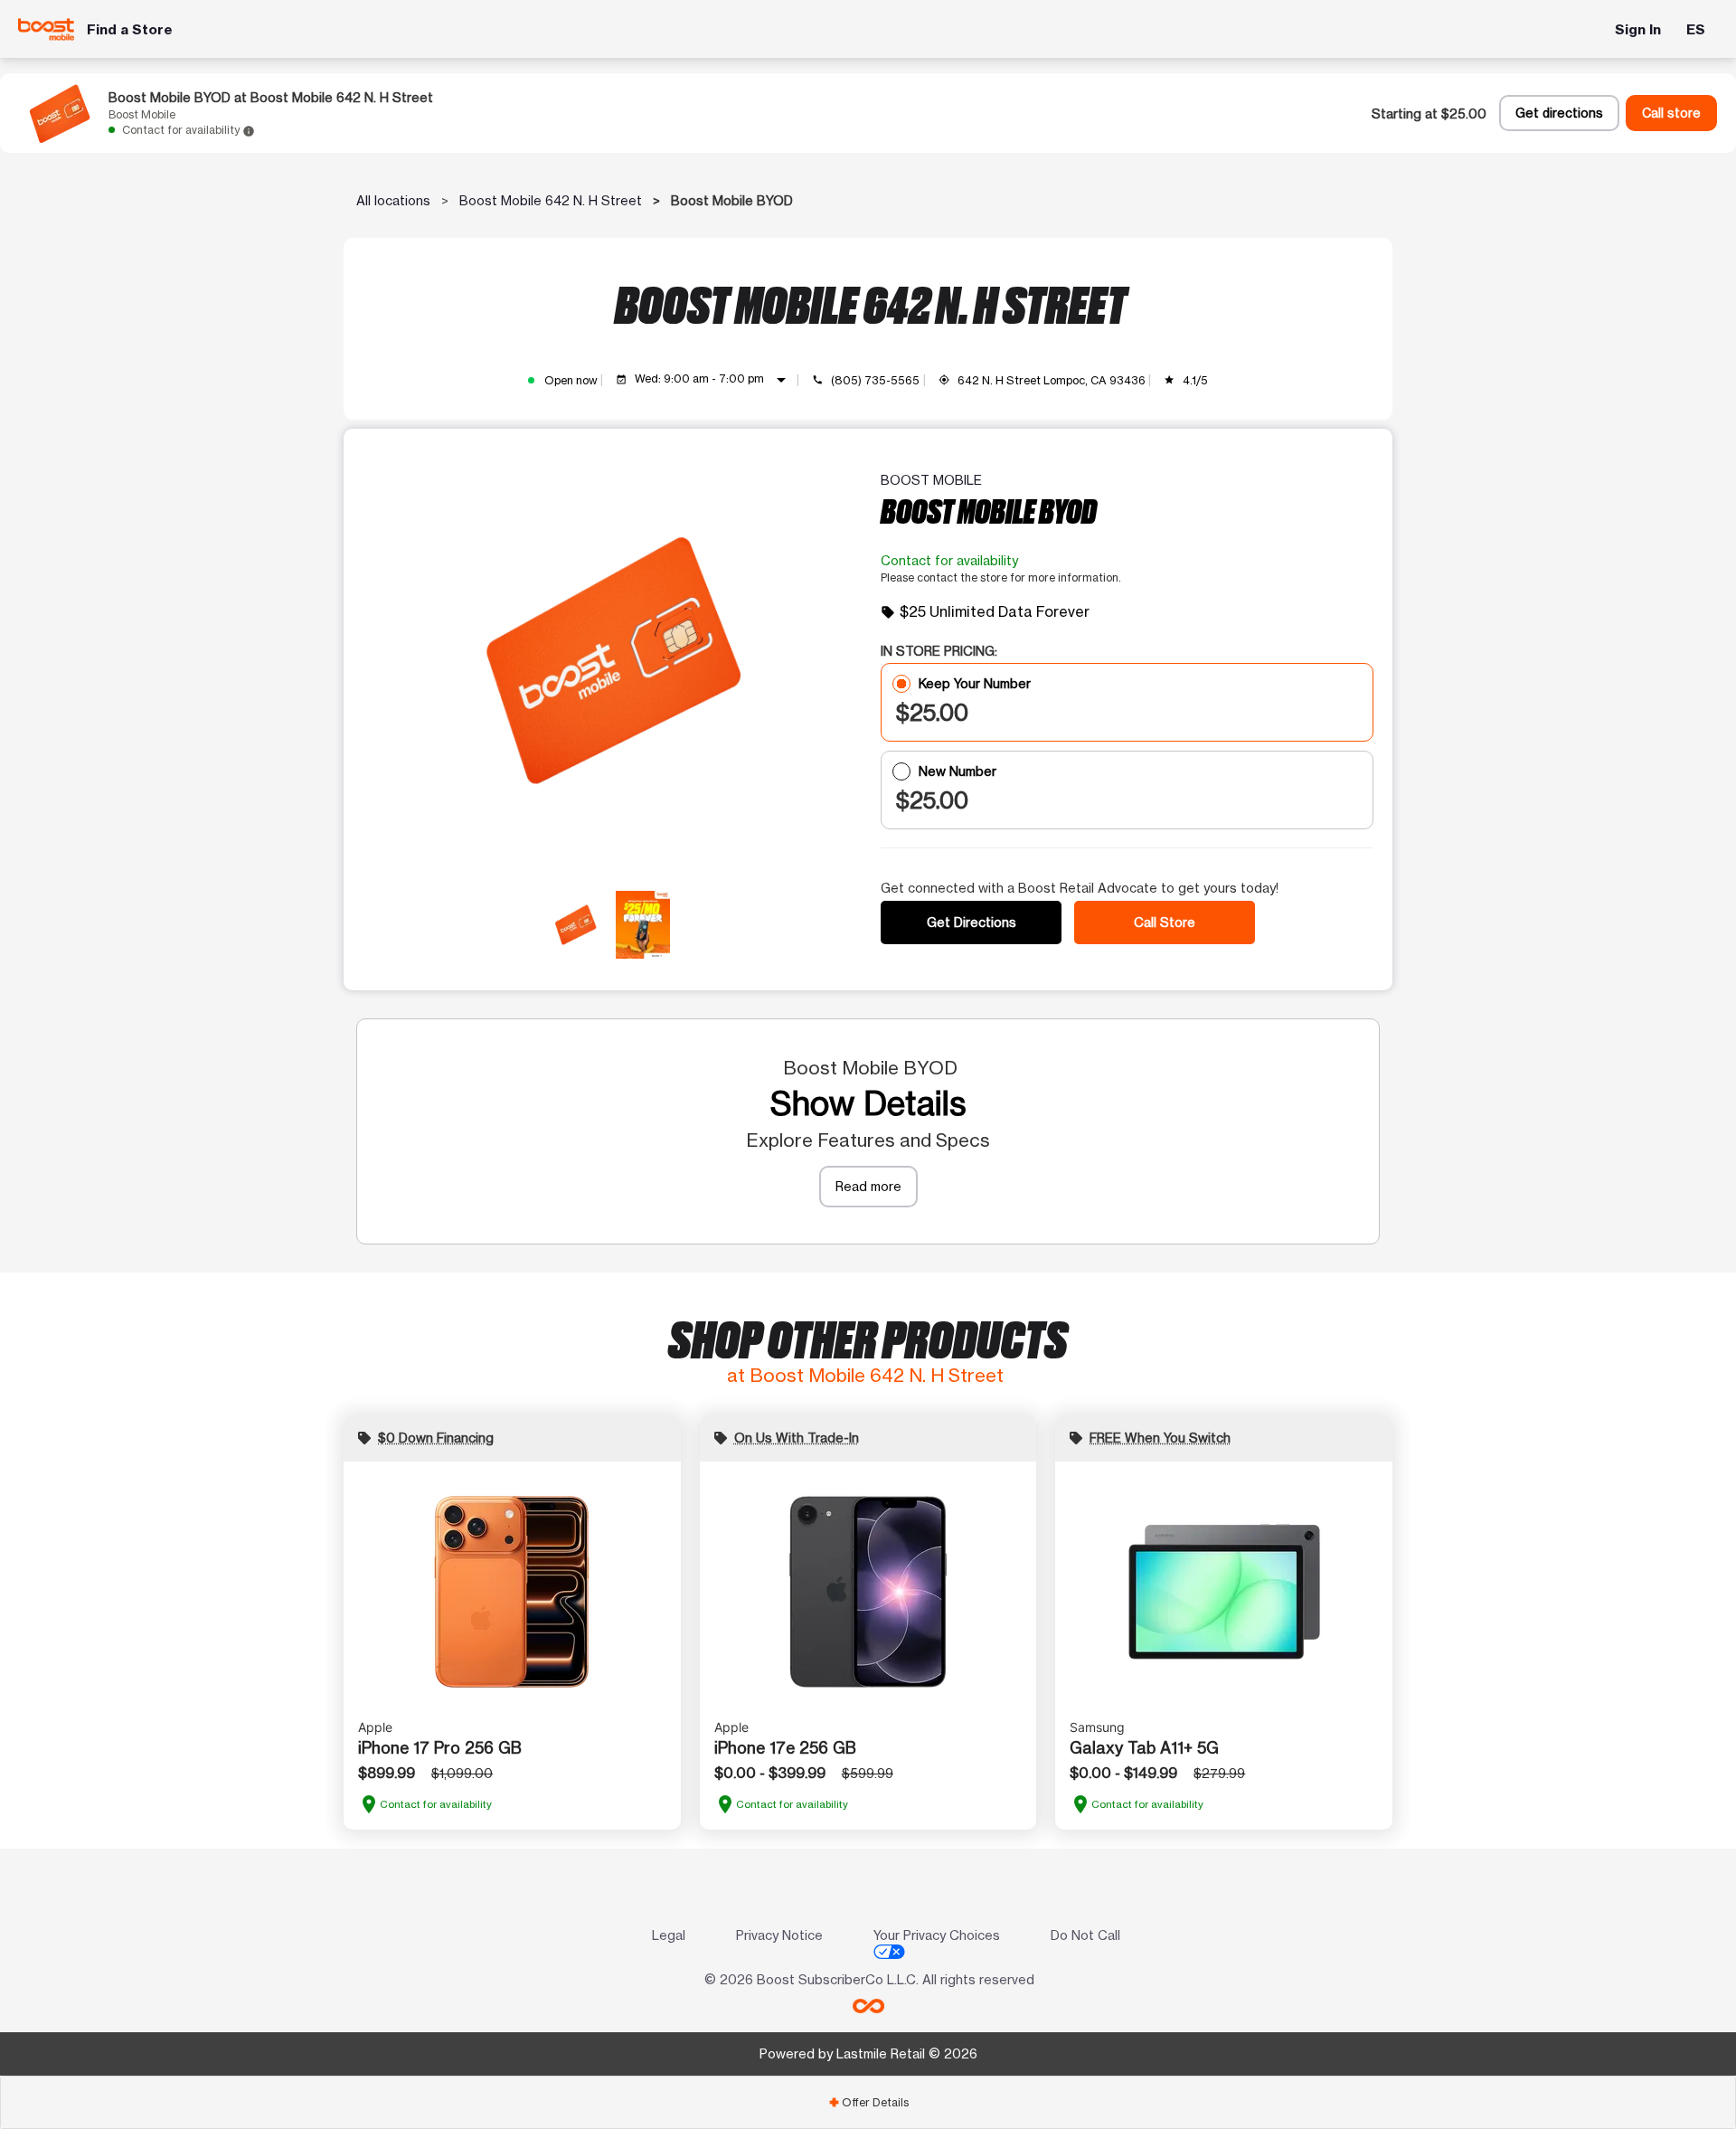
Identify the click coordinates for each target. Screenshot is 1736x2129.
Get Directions (972, 922)
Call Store (1165, 922)
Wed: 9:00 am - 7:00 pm (713, 380)
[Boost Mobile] (47, 29)
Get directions (1559, 113)
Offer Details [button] (868, 2102)
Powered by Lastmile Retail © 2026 (868, 2053)
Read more (868, 1186)
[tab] (868, 2102)
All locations (393, 200)
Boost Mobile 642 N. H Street (551, 200)
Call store (1671, 113)
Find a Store (130, 29)
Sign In (1638, 29)
